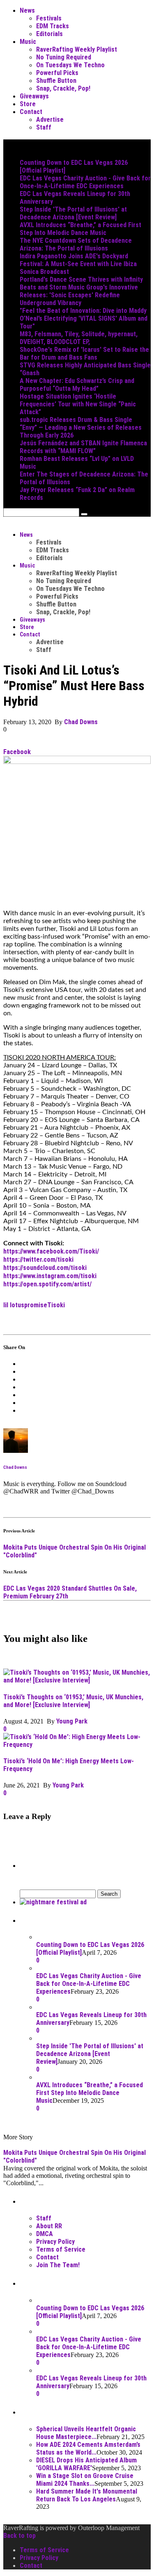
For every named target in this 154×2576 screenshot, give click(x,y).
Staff (44, 127)
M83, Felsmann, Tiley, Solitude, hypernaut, (79, 334)
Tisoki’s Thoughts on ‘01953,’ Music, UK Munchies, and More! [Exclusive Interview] (73, 1701)
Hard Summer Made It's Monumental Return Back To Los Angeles (87, 2495)
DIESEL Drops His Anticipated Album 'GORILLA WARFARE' (86, 2464)
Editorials (49, 34)
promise (36, 1305)
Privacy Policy (55, 2242)
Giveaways (34, 96)
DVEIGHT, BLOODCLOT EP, (55, 342)
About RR (49, 2226)
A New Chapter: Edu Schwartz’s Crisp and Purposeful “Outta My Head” (77, 385)
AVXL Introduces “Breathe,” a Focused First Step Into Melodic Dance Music (80, 229)
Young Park (72, 1721)
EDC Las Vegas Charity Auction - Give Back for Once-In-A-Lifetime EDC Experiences (85, 182)
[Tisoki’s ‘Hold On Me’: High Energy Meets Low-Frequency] (77, 1745)
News (27, 10)
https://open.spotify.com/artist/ (47, 1284)
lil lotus (14, 1305)
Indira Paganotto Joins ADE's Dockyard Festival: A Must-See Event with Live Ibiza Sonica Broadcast (78, 264)
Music (28, 42)
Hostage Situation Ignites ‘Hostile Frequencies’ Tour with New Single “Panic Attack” (78, 404)
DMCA (45, 2234)
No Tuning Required (64, 57)
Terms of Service (61, 2249)
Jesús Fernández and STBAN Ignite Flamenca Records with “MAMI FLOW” (83, 447)
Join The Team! (58, 2265)
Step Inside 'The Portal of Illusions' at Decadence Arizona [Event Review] (73, 213)
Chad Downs (81, 722)
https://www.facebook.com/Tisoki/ (51, 1251)
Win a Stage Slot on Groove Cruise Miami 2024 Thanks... (85, 2480)
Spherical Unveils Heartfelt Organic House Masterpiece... (86, 2433)
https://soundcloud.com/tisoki (45, 1268)
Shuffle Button (56, 81)
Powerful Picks (57, 73)
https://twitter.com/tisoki (38, 1260)
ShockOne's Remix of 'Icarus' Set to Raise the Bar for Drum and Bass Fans (84, 353)
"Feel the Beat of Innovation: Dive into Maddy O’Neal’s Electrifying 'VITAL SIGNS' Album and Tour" (84, 318)
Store (28, 104)
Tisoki (56, 1305)
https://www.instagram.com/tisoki (50, 1276)
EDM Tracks (53, 26)
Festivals (49, 18)
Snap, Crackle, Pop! (63, 88)
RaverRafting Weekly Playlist (77, 49)
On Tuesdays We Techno (70, 65)
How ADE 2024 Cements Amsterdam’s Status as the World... (88, 2448)
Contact (31, 112)
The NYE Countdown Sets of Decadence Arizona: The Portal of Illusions (76, 244)
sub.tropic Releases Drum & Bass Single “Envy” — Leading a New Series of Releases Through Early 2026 (81, 427)
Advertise (50, 120)
